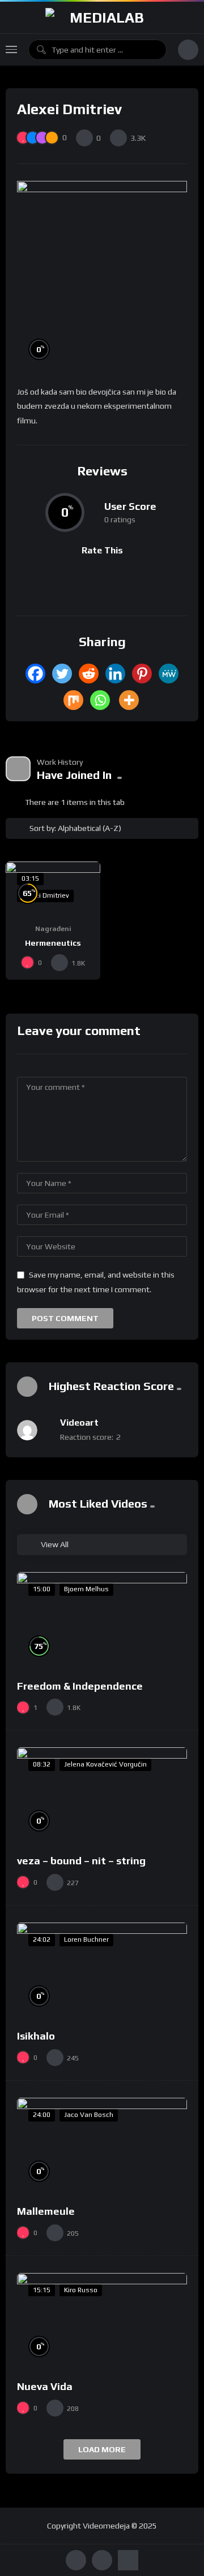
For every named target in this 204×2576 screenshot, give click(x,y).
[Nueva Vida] (102, 2321)
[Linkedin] (115, 674)
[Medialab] (102, 18)
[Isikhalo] (102, 1970)
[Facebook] (35, 674)
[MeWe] (169, 674)
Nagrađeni (53, 929)
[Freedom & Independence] (102, 1620)
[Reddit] (89, 674)
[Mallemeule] (102, 2146)
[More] (129, 700)
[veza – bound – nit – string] (102, 1795)
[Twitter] (62, 674)
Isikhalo (36, 2036)
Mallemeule (46, 2211)
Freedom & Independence (80, 1686)
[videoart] (27, 1430)
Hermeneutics (53, 943)
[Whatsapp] (100, 700)
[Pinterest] (142, 674)
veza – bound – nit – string (81, 1861)
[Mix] (73, 700)
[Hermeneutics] (53, 888)
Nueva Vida (45, 2386)
